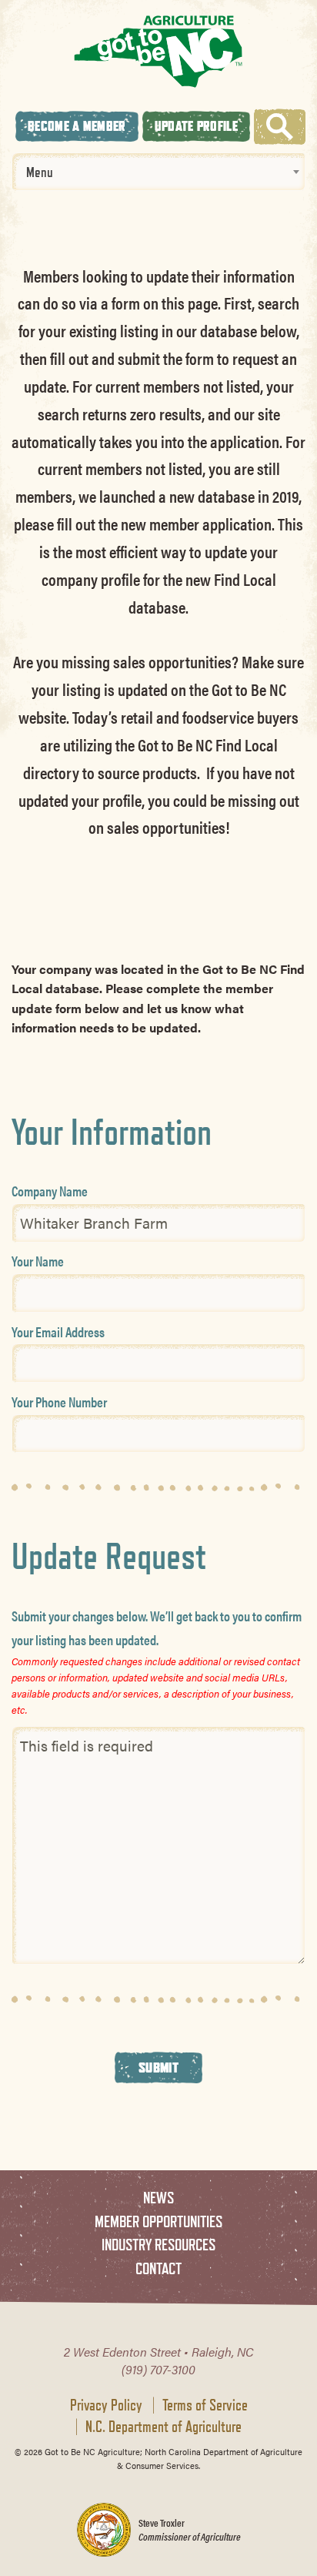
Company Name (50, 1191)
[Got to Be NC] (158, 51)
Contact (158, 2268)
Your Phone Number (59, 1402)
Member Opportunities (158, 2221)
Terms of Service (205, 2405)
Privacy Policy (106, 2405)
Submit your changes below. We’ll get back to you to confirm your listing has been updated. (157, 1628)
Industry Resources (158, 2245)
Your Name (38, 1261)
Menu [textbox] (40, 172)
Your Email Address (58, 1331)
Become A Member (77, 126)
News (158, 2198)
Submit (158, 2067)
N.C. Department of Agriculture (164, 2427)
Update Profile (196, 126)
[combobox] (158, 172)
